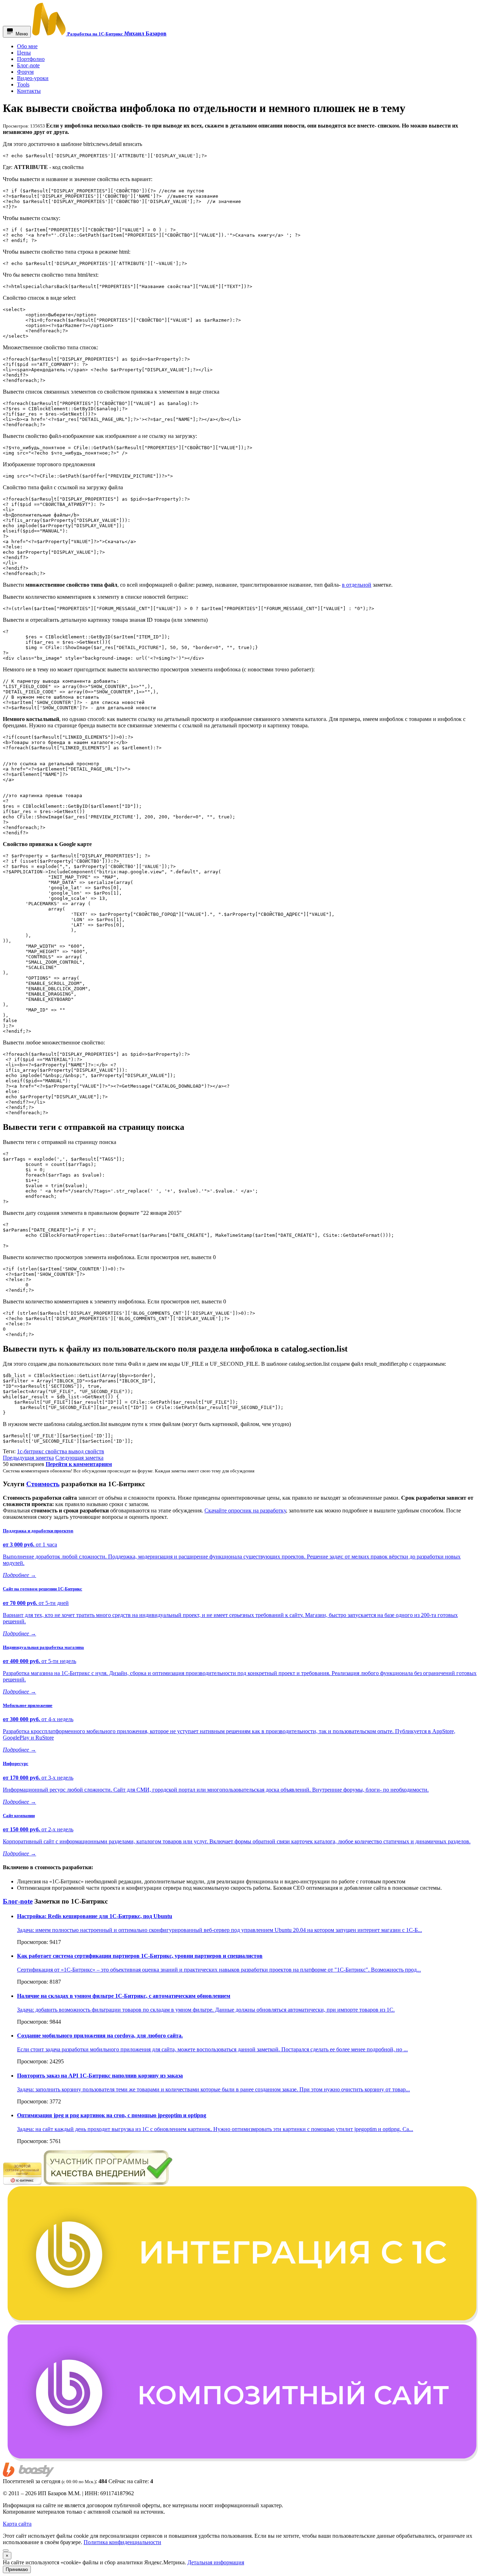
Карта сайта (17, 2524)
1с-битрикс (31, 1451)
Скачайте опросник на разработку (245, 1510)
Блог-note (18, 1901)
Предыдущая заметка (28, 1458)
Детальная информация (216, 2562)
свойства (57, 1451)
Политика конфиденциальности (122, 2542)
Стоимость (43, 1484)
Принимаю (17, 2569)
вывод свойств (86, 1451)
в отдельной (357, 585)
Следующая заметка (79, 1458)
